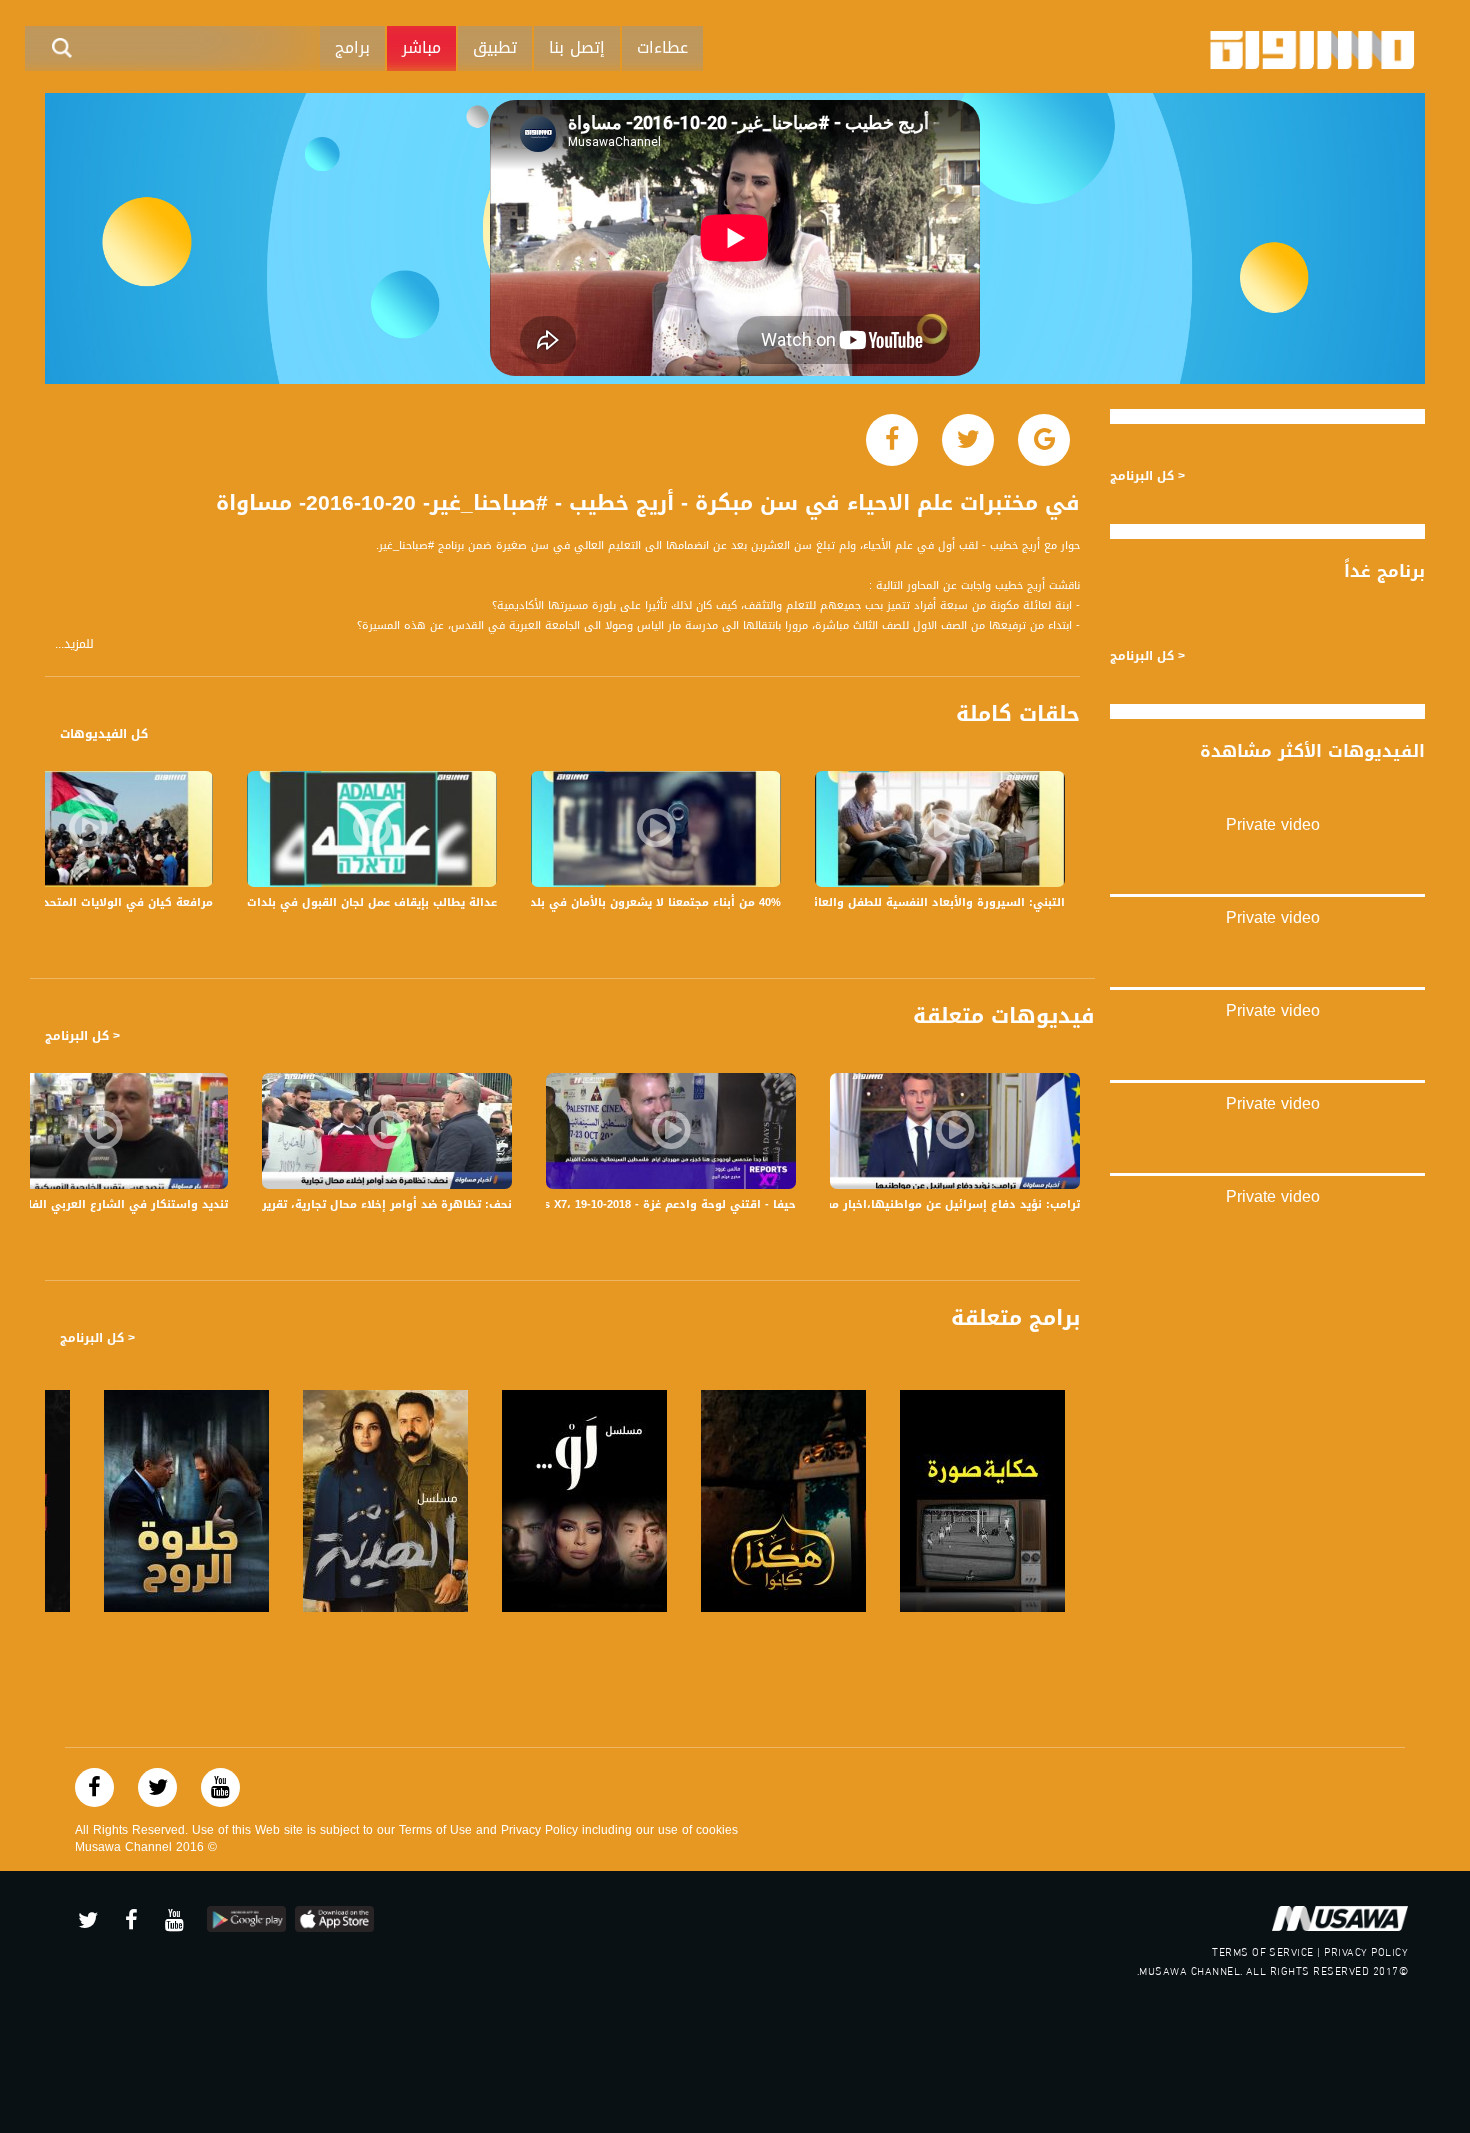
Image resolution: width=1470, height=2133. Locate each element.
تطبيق (495, 47)
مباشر (421, 47)
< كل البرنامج (82, 1036)
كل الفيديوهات (104, 734)
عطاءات (662, 47)
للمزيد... (74, 644)
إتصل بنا (577, 47)
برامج (352, 47)
